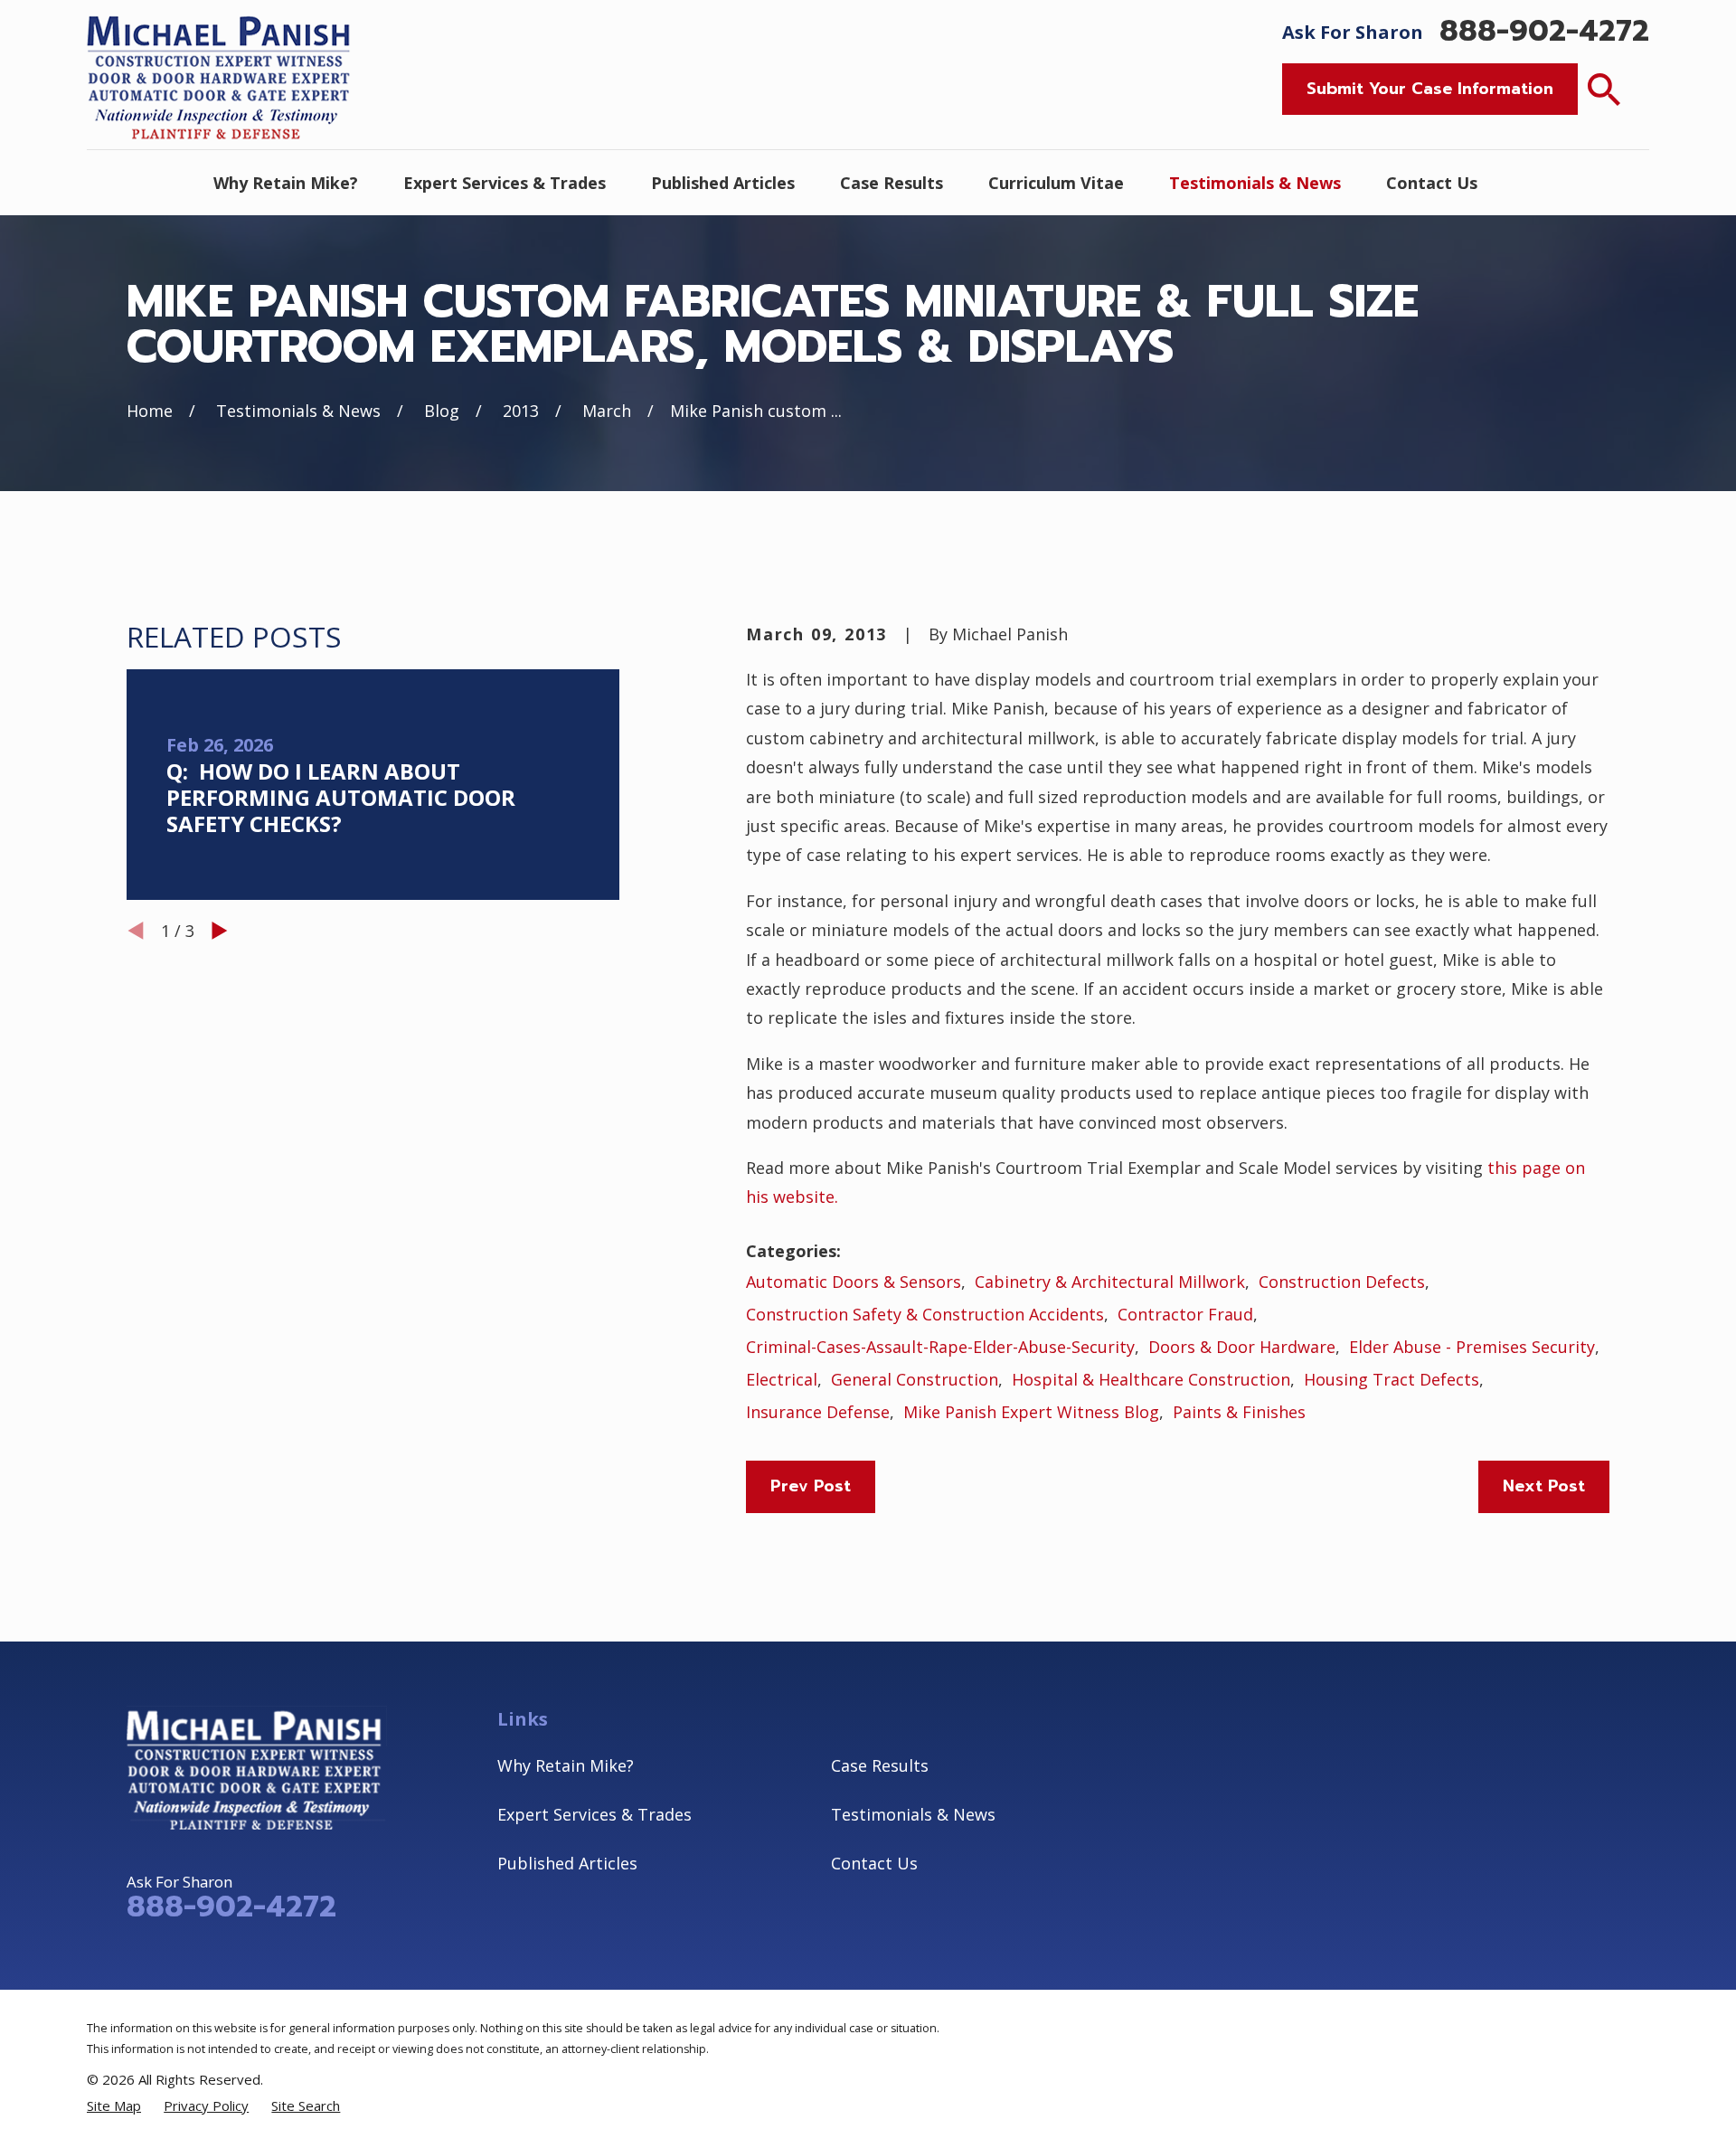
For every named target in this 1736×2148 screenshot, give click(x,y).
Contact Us (874, 1863)
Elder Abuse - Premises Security (1472, 1347)
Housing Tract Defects (1392, 1379)
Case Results (880, 1765)
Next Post (1544, 1486)
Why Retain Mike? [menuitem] (286, 183)
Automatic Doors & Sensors (854, 1282)
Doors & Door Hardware (1242, 1347)
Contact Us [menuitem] (1432, 183)
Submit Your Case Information (1430, 89)
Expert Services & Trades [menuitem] (505, 183)
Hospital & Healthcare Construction (1151, 1379)
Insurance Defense (818, 1412)
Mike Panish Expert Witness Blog (1031, 1412)
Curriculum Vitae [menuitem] (1056, 183)
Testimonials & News (913, 1814)
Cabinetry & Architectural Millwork (1110, 1282)
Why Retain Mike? (566, 1765)
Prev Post (811, 1486)
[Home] (222, 75)
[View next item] (220, 931)
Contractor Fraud (1185, 1314)
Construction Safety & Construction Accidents (925, 1314)
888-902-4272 (1544, 32)
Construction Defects (1342, 1282)
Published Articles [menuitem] (723, 183)
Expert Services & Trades (594, 1814)
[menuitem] (114, 2105)
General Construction (915, 1379)
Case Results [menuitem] (892, 183)
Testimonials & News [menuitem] (1255, 183)
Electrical (782, 1379)
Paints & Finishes (1239, 1412)
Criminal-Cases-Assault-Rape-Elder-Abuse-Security (940, 1347)
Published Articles (567, 1863)
